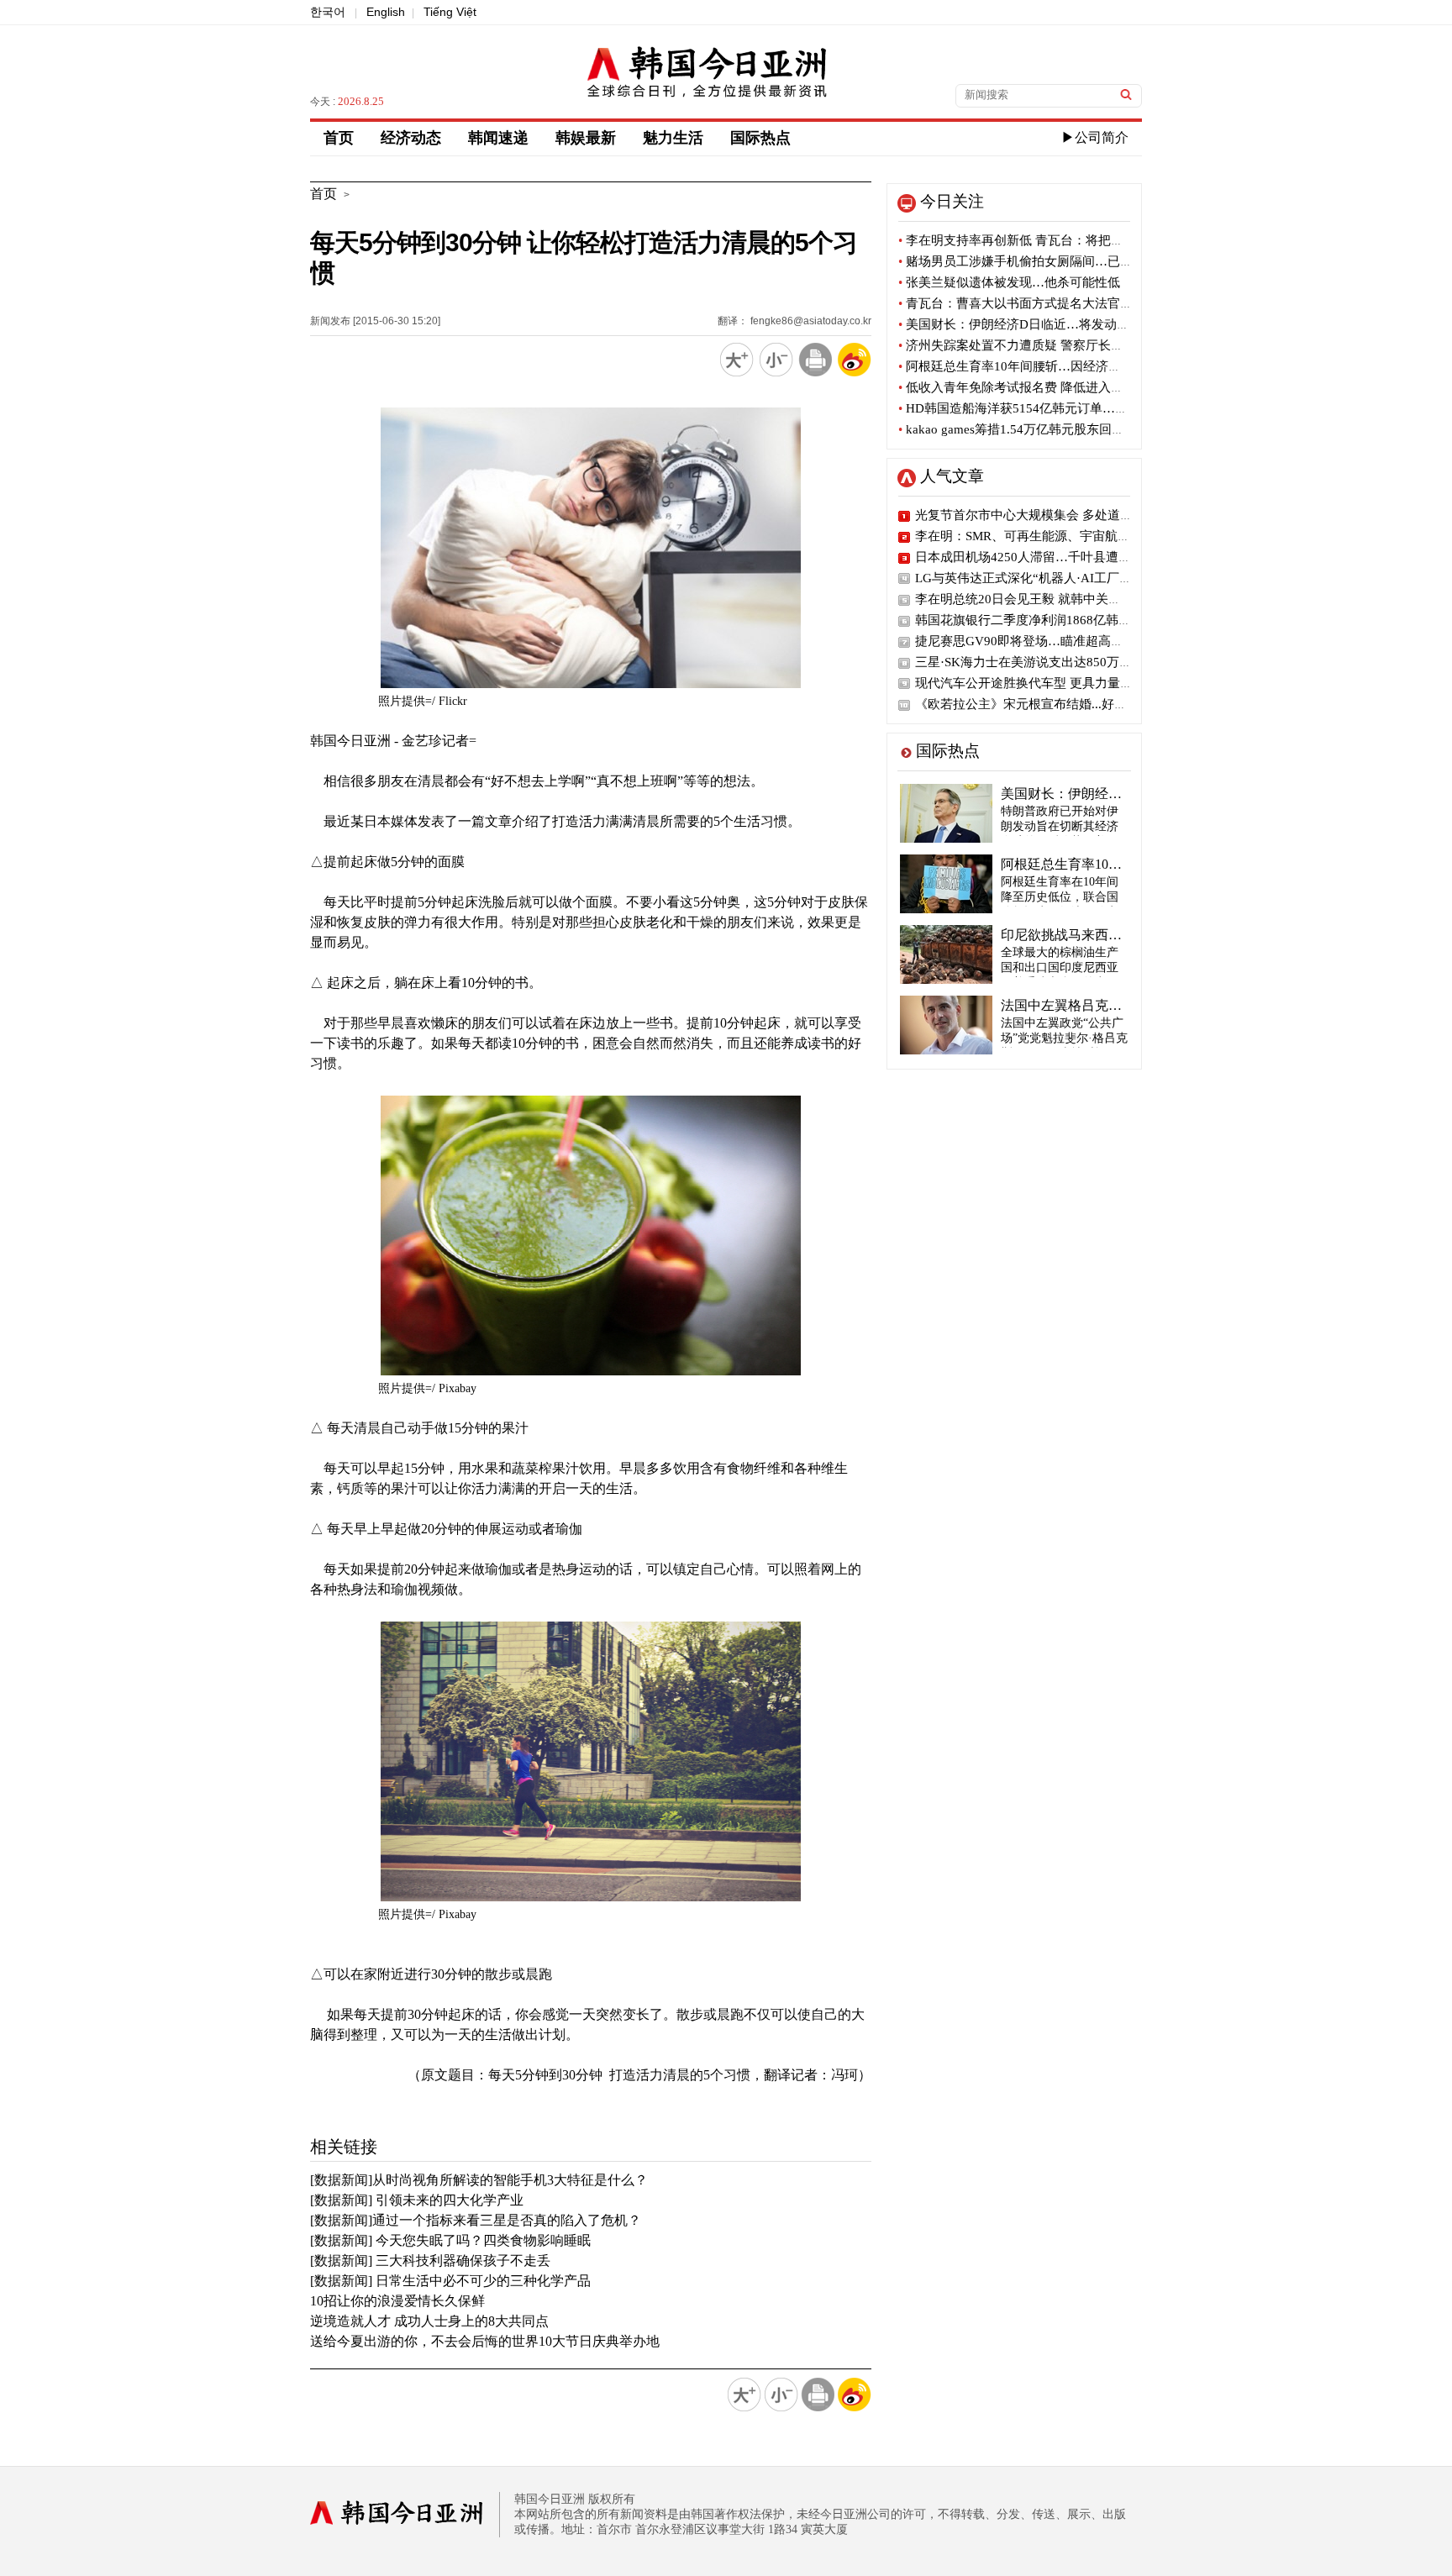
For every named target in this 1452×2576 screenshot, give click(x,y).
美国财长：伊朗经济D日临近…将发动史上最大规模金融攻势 (1071, 324)
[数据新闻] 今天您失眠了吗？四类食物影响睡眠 (450, 2240)
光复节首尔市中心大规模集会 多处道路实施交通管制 (1062, 515)
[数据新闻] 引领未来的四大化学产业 (417, 2200)
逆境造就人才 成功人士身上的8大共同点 (429, 2321)
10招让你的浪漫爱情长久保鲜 (397, 2301)
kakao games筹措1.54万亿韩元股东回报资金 (1024, 429)
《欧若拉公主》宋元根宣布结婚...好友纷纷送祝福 (1052, 704)
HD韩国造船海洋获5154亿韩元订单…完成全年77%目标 (1057, 408)
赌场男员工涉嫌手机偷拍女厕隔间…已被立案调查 (1041, 261)
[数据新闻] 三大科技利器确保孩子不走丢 (430, 2261)
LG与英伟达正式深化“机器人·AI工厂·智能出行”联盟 (1060, 578)
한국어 (328, 12)
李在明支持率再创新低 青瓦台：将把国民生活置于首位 (1055, 240)
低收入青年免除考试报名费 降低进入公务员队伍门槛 (1049, 387)
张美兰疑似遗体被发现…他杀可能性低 (1009, 282)
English (386, 12)
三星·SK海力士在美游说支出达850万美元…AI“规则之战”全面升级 (1099, 662)
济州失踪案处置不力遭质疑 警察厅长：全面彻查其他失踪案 (1068, 345)
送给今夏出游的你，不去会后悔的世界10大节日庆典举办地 (485, 2341)
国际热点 (760, 138)
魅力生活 (673, 138)
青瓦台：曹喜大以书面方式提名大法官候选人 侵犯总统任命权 (1074, 303)
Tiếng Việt (450, 12)
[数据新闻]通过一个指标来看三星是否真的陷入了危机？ (476, 2220)
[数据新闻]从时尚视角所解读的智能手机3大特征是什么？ (479, 2180)
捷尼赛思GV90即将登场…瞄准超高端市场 (1032, 641)
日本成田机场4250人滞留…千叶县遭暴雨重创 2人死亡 (1066, 557)
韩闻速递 (498, 138)
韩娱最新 (586, 138)
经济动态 (411, 138)
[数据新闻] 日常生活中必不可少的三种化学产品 (450, 2281)
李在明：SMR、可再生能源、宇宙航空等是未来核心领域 (1073, 536)
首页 (339, 138)
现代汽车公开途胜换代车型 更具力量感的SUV (1043, 683)
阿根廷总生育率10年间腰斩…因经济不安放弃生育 (1041, 366)
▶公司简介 (1095, 137)
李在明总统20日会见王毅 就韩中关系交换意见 (1043, 599)
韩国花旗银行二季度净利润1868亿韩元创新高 (1042, 620)
